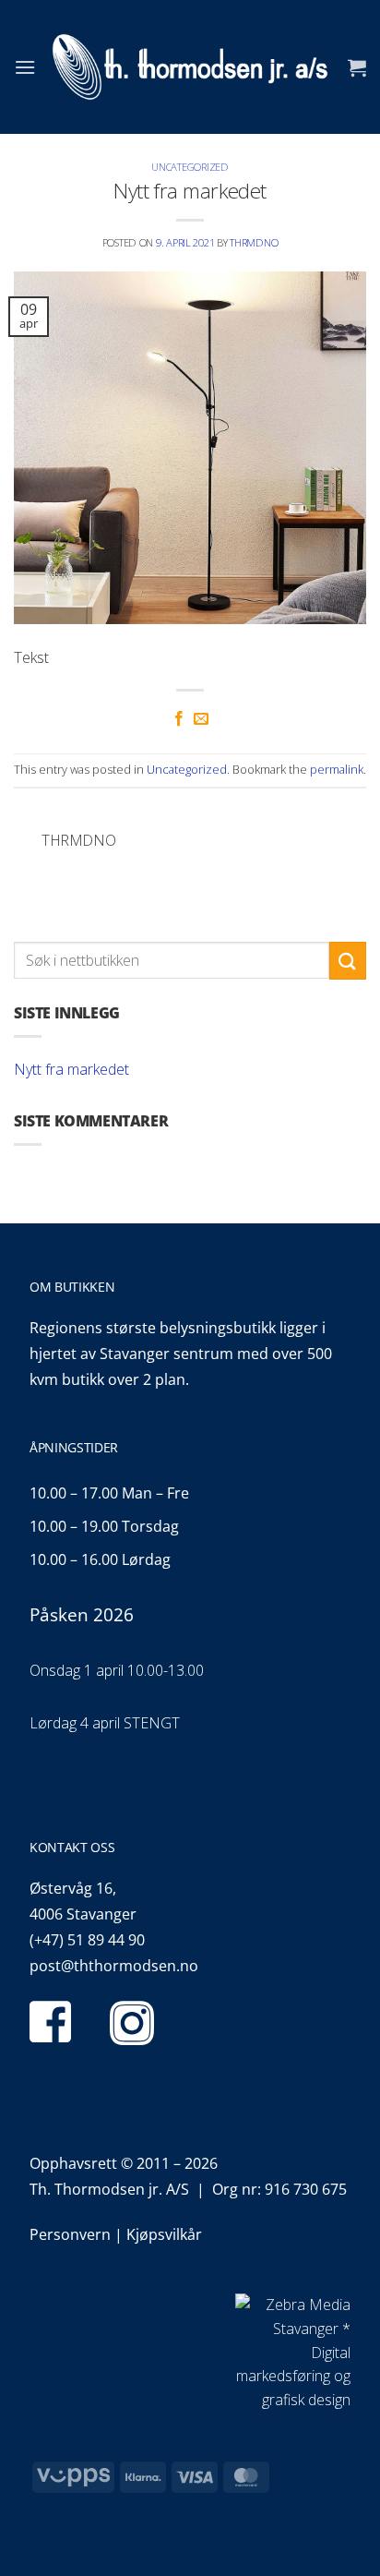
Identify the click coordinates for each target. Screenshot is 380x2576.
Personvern (70, 2234)
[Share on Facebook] (179, 719)
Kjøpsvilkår (164, 2234)
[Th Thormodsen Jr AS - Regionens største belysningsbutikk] (190, 67)
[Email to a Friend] (201, 719)
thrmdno (254, 242)
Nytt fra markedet (71, 1069)
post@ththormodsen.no (114, 1966)
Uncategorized (190, 167)
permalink (337, 769)
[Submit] (348, 961)
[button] (25, 67)
